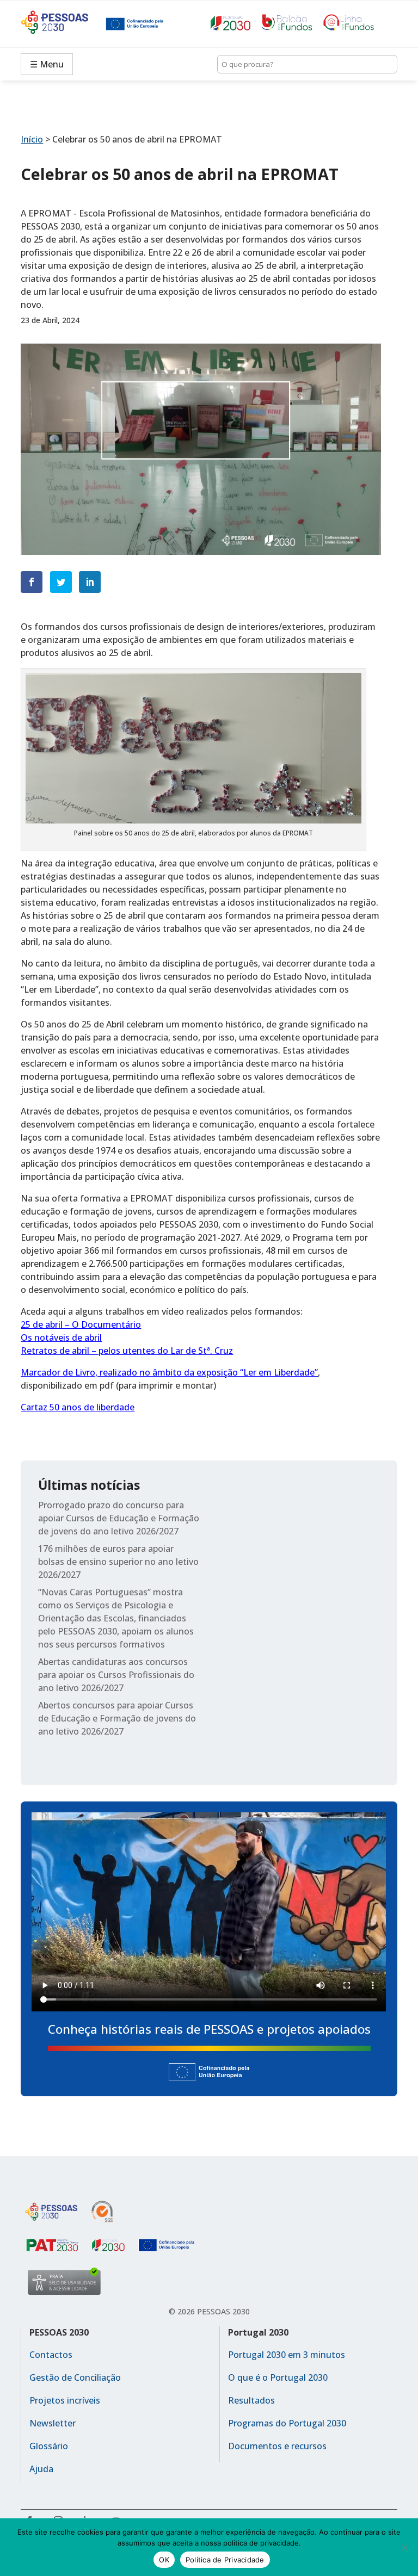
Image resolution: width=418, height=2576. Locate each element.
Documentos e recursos (277, 2446)
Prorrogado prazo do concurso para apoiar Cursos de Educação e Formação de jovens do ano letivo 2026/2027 (119, 1518)
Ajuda (41, 2469)
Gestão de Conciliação (75, 2377)
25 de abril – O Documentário (81, 1324)
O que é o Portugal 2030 (278, 2377)
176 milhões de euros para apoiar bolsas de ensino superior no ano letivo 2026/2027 (118, 1562)
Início (32, 139)
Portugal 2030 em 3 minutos (287, 2355)
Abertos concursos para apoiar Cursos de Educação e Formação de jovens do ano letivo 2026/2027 (117, 1718)
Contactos (51, 2355)
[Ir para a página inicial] (63, 24)
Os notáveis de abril (61, 1337)
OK (164, 2560)
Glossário (49, 2446)
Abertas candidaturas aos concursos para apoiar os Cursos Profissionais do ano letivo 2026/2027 (116, 1675)
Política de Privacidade (225, 2560)
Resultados (251, 2400)
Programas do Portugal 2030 (287, 2423)
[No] (404, 2547)
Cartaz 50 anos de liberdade (78, 1407)
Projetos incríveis (65, 2400)
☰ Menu (47, 64)
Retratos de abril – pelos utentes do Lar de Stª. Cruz (127, 1351)
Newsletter (53, 2423)
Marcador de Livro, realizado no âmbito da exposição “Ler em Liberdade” (169, 1372)
